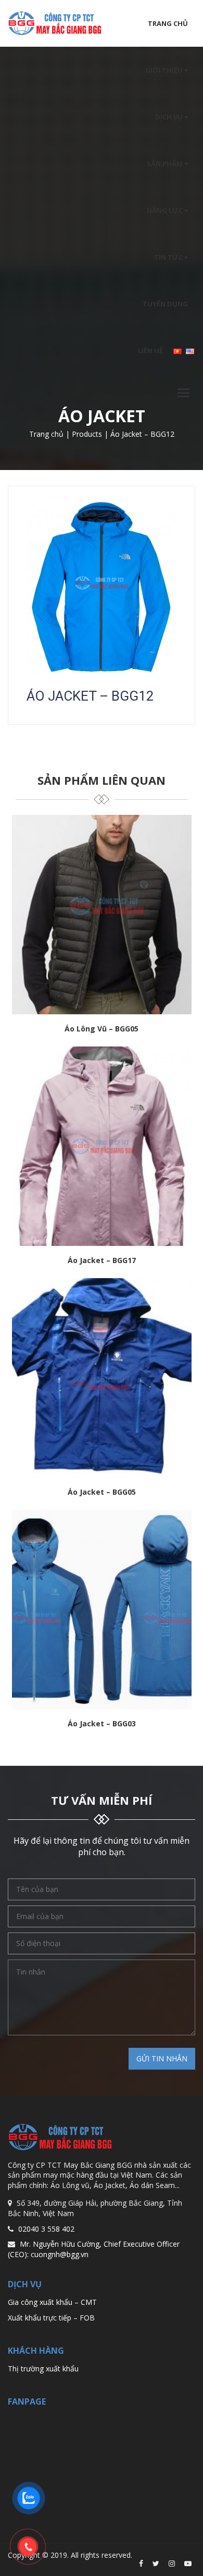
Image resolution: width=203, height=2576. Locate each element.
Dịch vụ (170, 117)
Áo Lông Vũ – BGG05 (102, 1029)
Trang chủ (168, 23)
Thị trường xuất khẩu (43, 2369)
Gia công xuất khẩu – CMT (52, 2302)
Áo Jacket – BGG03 (102, 1724)
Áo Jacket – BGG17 (102, 1261)
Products (87, 434)
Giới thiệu (165, 70)
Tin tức (169, 257)
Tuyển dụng (165, 304)
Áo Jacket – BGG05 (102, 1492)
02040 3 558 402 (46, 2229)
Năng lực (166, 210)
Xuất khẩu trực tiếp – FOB (51, 2318)
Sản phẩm (166, 164)
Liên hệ (150, 351)
